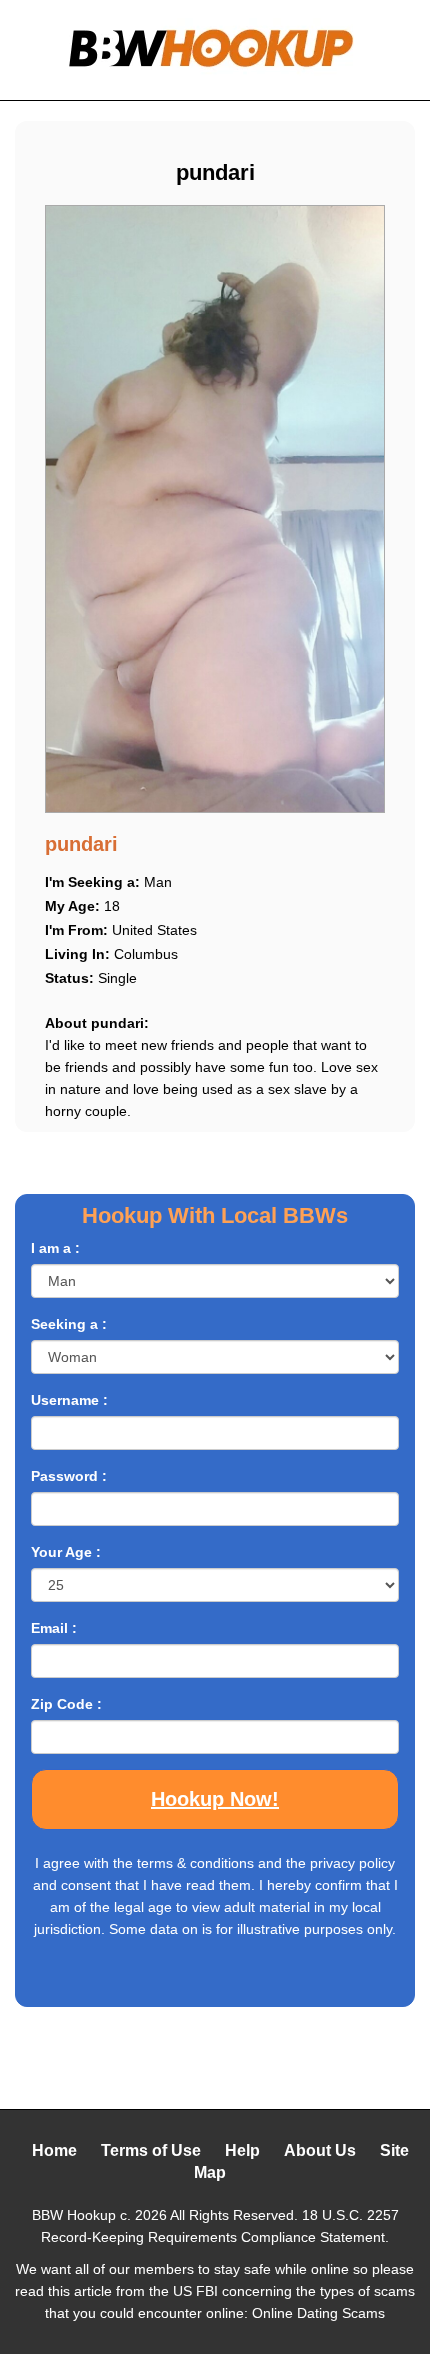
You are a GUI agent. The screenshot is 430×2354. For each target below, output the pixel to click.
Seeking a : (69, 1324)
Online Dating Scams (318, 2313)
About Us (320, 2150)
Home (54, 2150)
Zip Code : (66, 1704)
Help (242, 2150)
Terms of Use (151, 2150)
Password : (69, 1476)
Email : (54, 1628)
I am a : (55, 1248)
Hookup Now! (215, 1799)
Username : (69, 1400)
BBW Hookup (74, 2215)
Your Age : (66, 1552)
